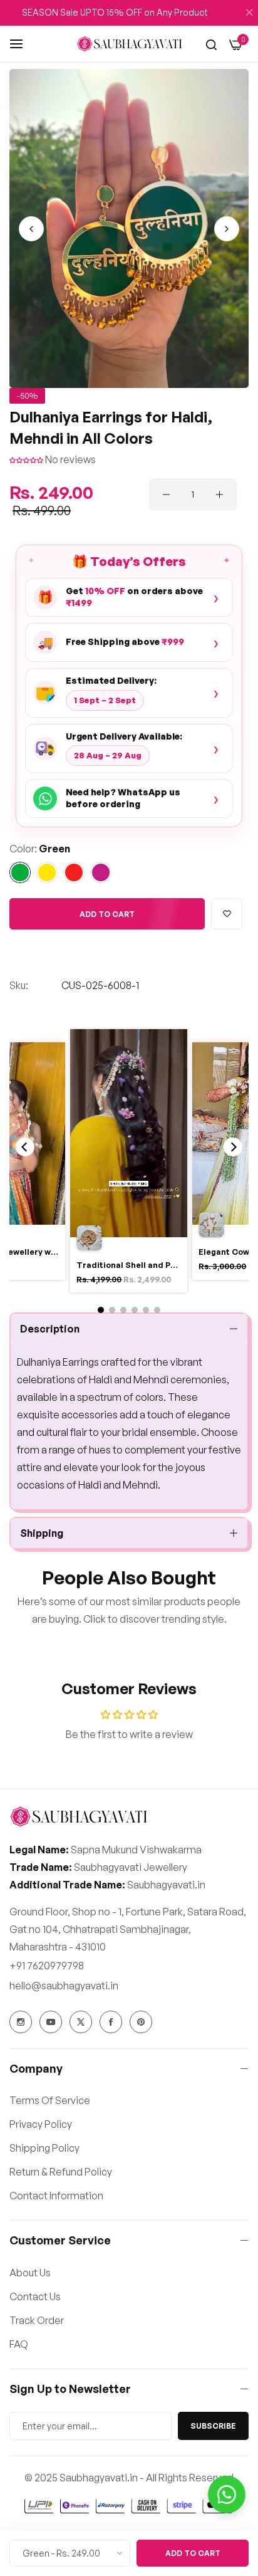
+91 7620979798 (47, 1966)
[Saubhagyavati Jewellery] (129, 44)
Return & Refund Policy (61, 2172)
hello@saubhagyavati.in (64, 1986)
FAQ (19, 2344)
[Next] (233, 1147)
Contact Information (56, 2196)
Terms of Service (50, 2100)
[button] (227, 229)
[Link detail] (21, 2022)
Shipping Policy (44, 2148)
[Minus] (166, 495)
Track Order (37, 2320)
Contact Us (35, 2296)
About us (30, 2273)
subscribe (213, 2426)
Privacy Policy (41, 2124)
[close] (249, 13)
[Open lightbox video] (129, 1163)
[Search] (211, 44)
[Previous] (25, 1147)
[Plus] (219, 495)
